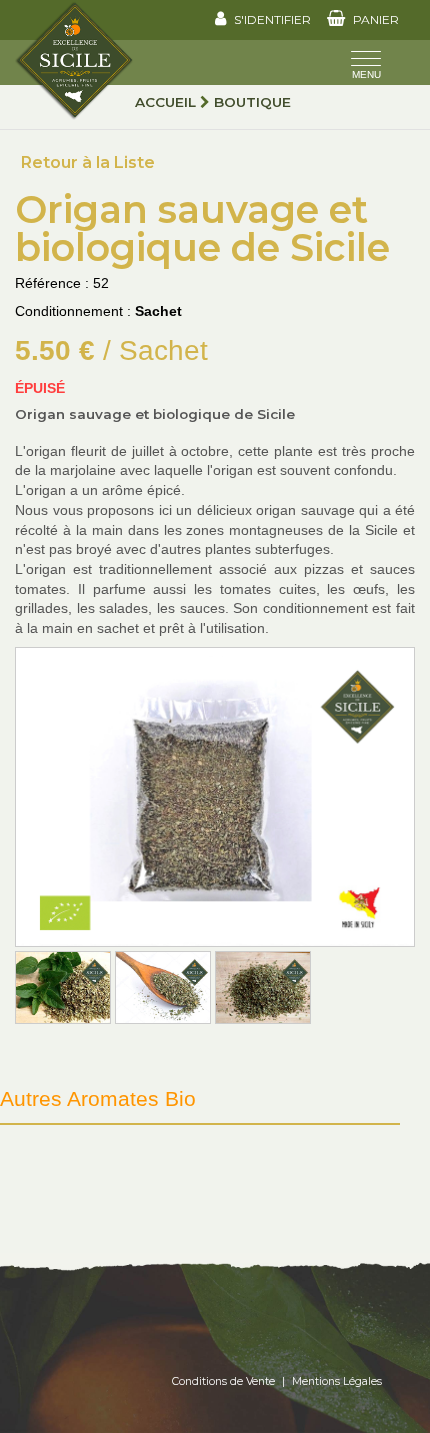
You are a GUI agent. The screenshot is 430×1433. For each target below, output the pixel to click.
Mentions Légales (337, 1381)
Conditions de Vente (223, 1381)
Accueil (165, 102)
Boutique (252, 102)
